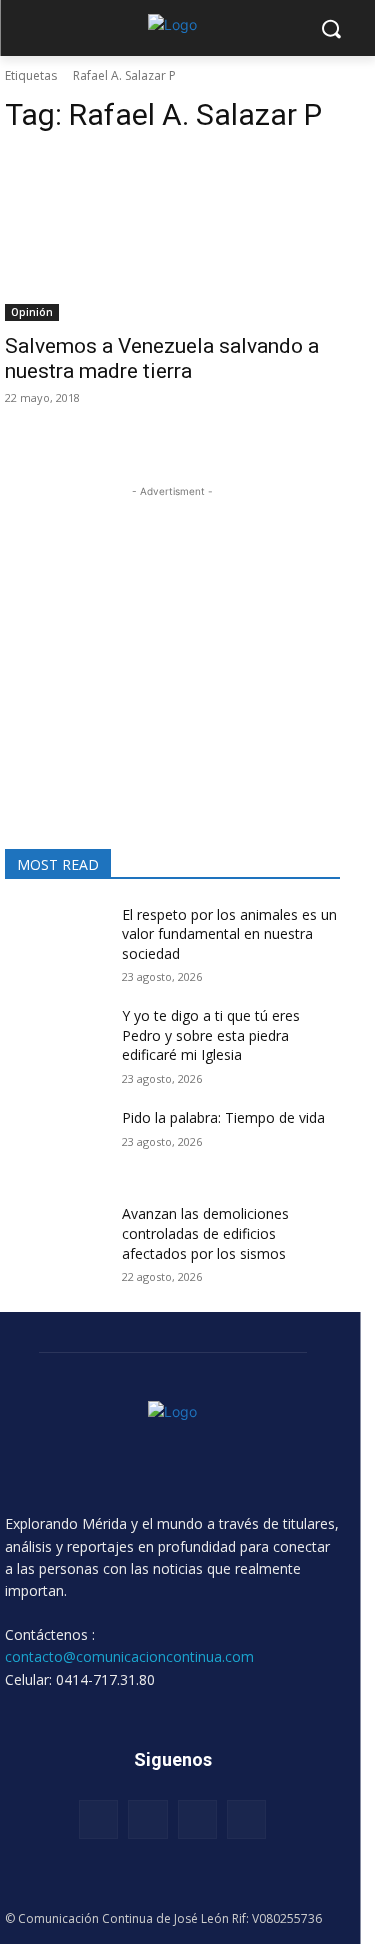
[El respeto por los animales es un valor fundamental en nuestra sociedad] (55, 940)
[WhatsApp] (246, 1819)
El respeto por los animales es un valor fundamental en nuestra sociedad (229, 934)
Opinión (32, 312)
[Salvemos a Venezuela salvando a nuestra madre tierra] (172, 237)
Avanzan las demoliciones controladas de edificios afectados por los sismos (205, 1233)
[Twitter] (197, 1819)
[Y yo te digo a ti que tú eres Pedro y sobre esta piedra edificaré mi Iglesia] (55, 1041)
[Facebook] (98, 1819)
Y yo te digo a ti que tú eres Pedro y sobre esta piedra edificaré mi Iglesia (211, 1035)
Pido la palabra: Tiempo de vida (223, 1117)
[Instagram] (147, 1819)
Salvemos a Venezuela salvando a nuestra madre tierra (162, 358)
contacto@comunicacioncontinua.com (129, 1656)
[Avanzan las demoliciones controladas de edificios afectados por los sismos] (55, 1239)
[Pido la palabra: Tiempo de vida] (55, 1143)
